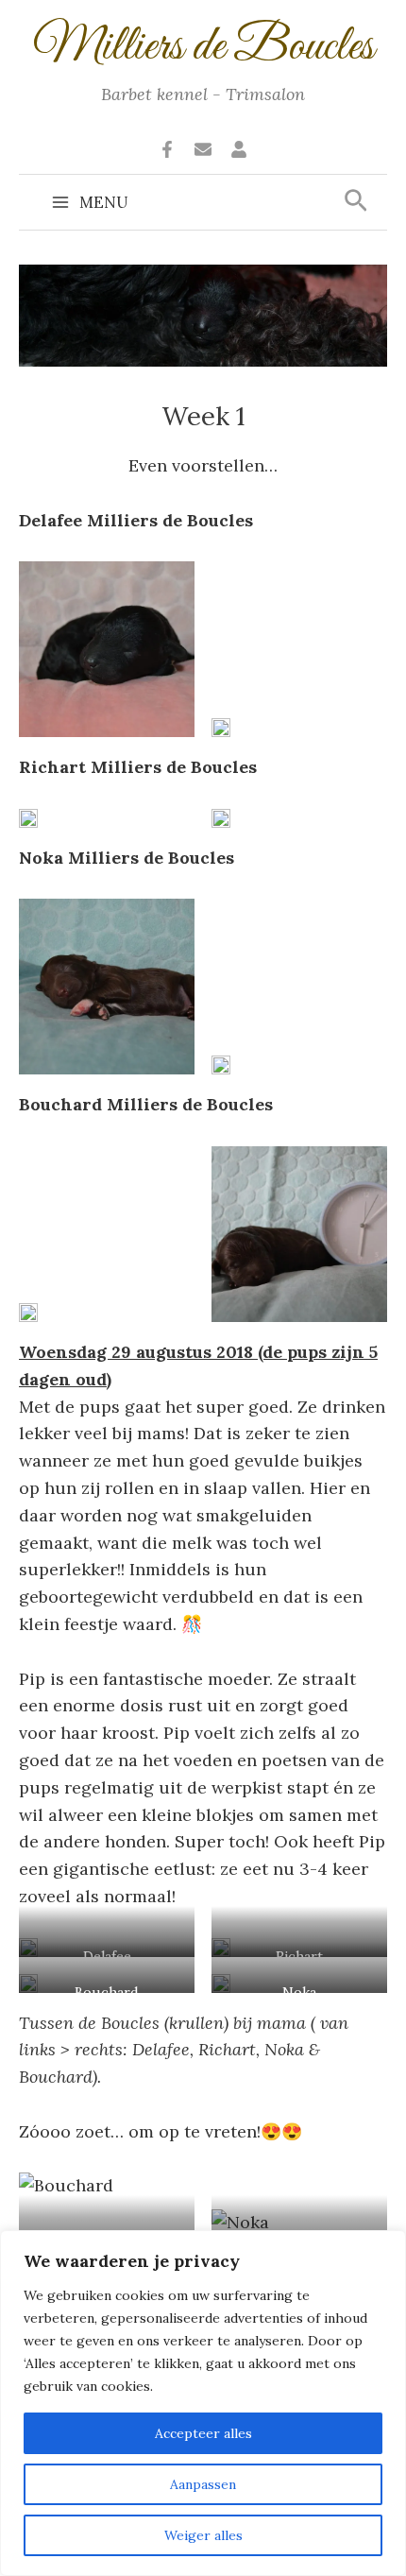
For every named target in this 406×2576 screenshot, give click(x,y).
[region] (203, 2403)
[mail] (203, 149)
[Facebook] (167, 149)
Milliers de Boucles (203, 47)
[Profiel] (239, 149)
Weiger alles (203, 2535)
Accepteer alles (203, 2433)
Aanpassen (203, 2484)
